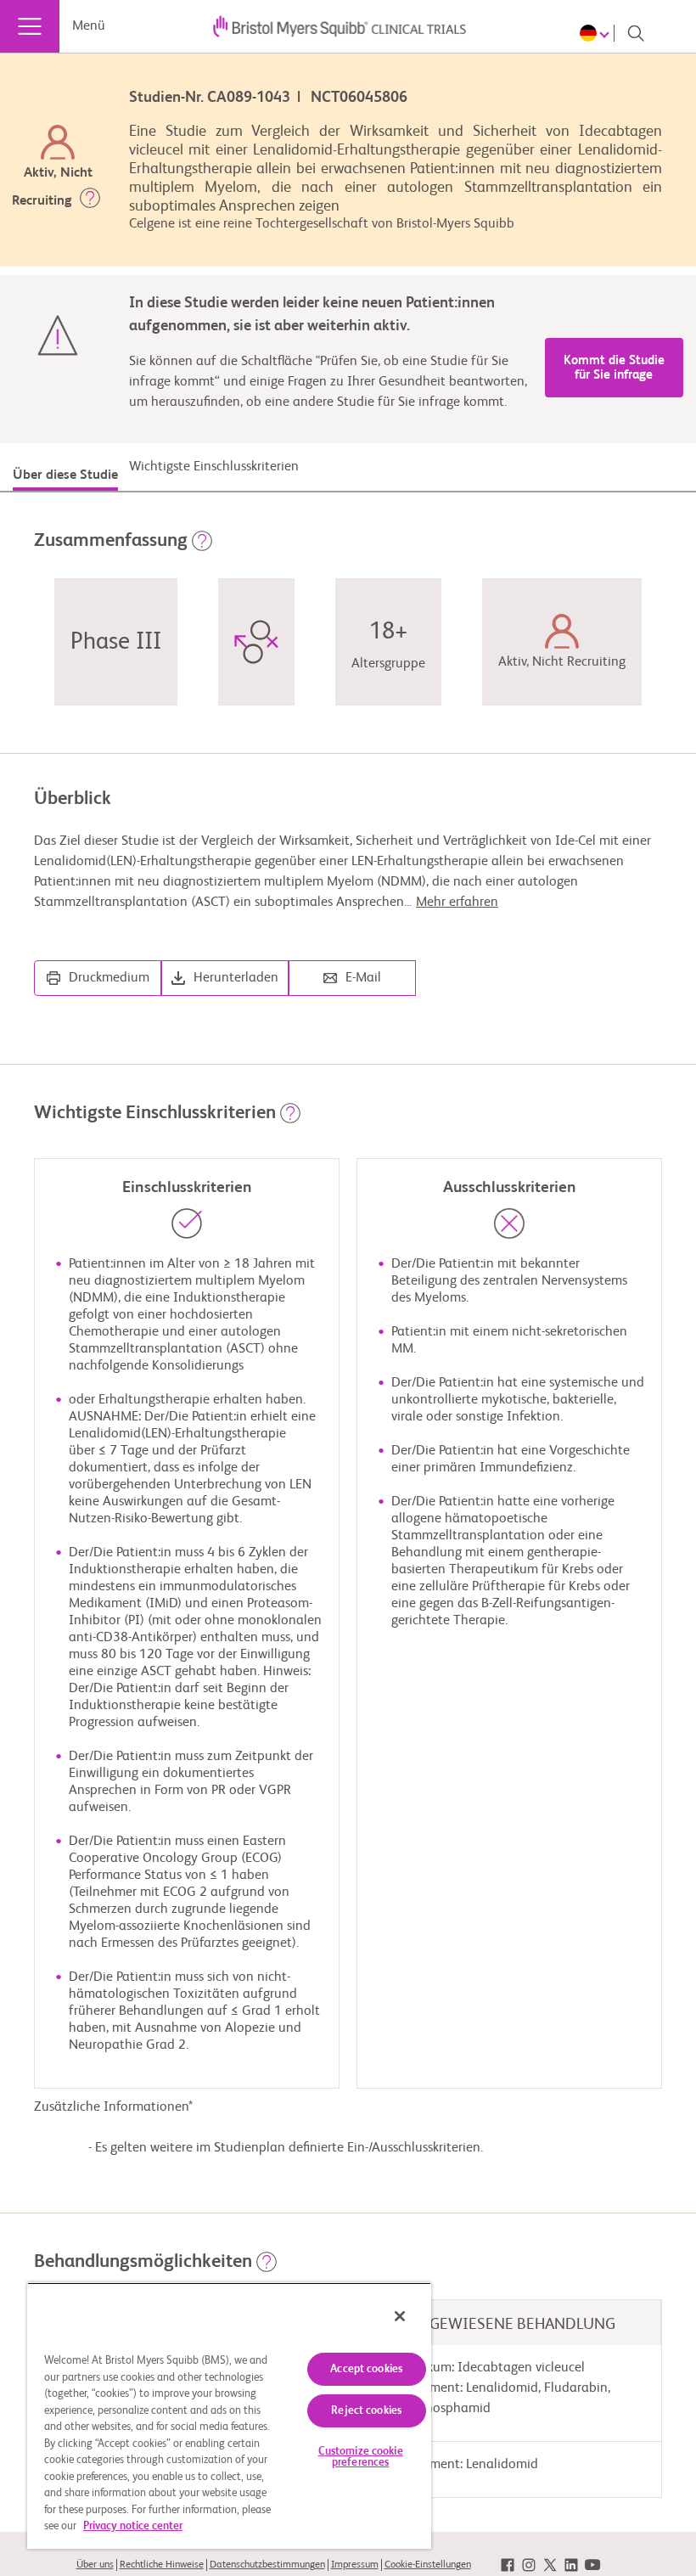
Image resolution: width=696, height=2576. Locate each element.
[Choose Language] (597, 33)
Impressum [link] (355, 2565)
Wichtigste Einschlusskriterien (214, 467)
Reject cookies (366, 2411)
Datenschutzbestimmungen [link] (267, 2565)
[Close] (400, 2316)
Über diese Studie (65, 475)
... (451, 903)
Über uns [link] (95, 2565)
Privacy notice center (133, 2526)
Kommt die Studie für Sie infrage (614, 368)
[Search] (636, 33)
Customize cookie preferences (361, 2457)
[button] (90, 201)
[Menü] (30, 26)
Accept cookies (366, 2369)
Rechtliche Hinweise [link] (162, 2565)
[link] (508, 2565)
